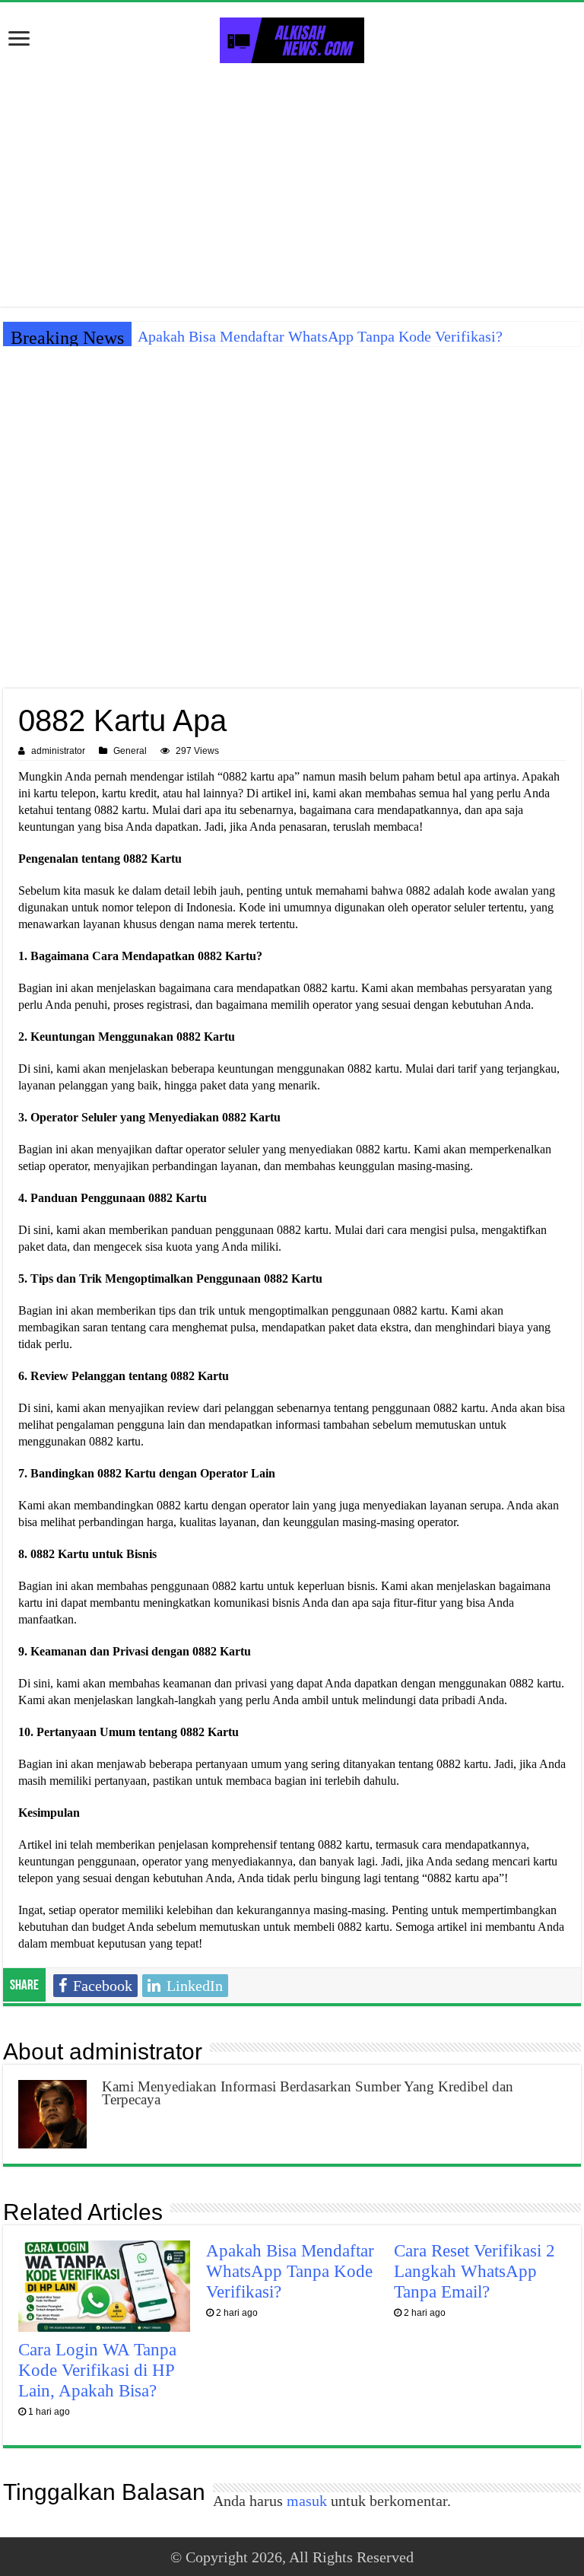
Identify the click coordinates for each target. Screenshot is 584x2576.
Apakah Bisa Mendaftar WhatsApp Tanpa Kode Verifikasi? (320, 336)
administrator (58, 751)
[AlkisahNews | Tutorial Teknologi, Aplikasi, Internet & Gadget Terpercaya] (292, 37)
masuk (307, 2501)
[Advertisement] (292, 185)
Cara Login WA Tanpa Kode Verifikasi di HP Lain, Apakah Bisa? (97, 2370)
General (130, 751)
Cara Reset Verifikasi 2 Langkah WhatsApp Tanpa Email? (474, 2271)
